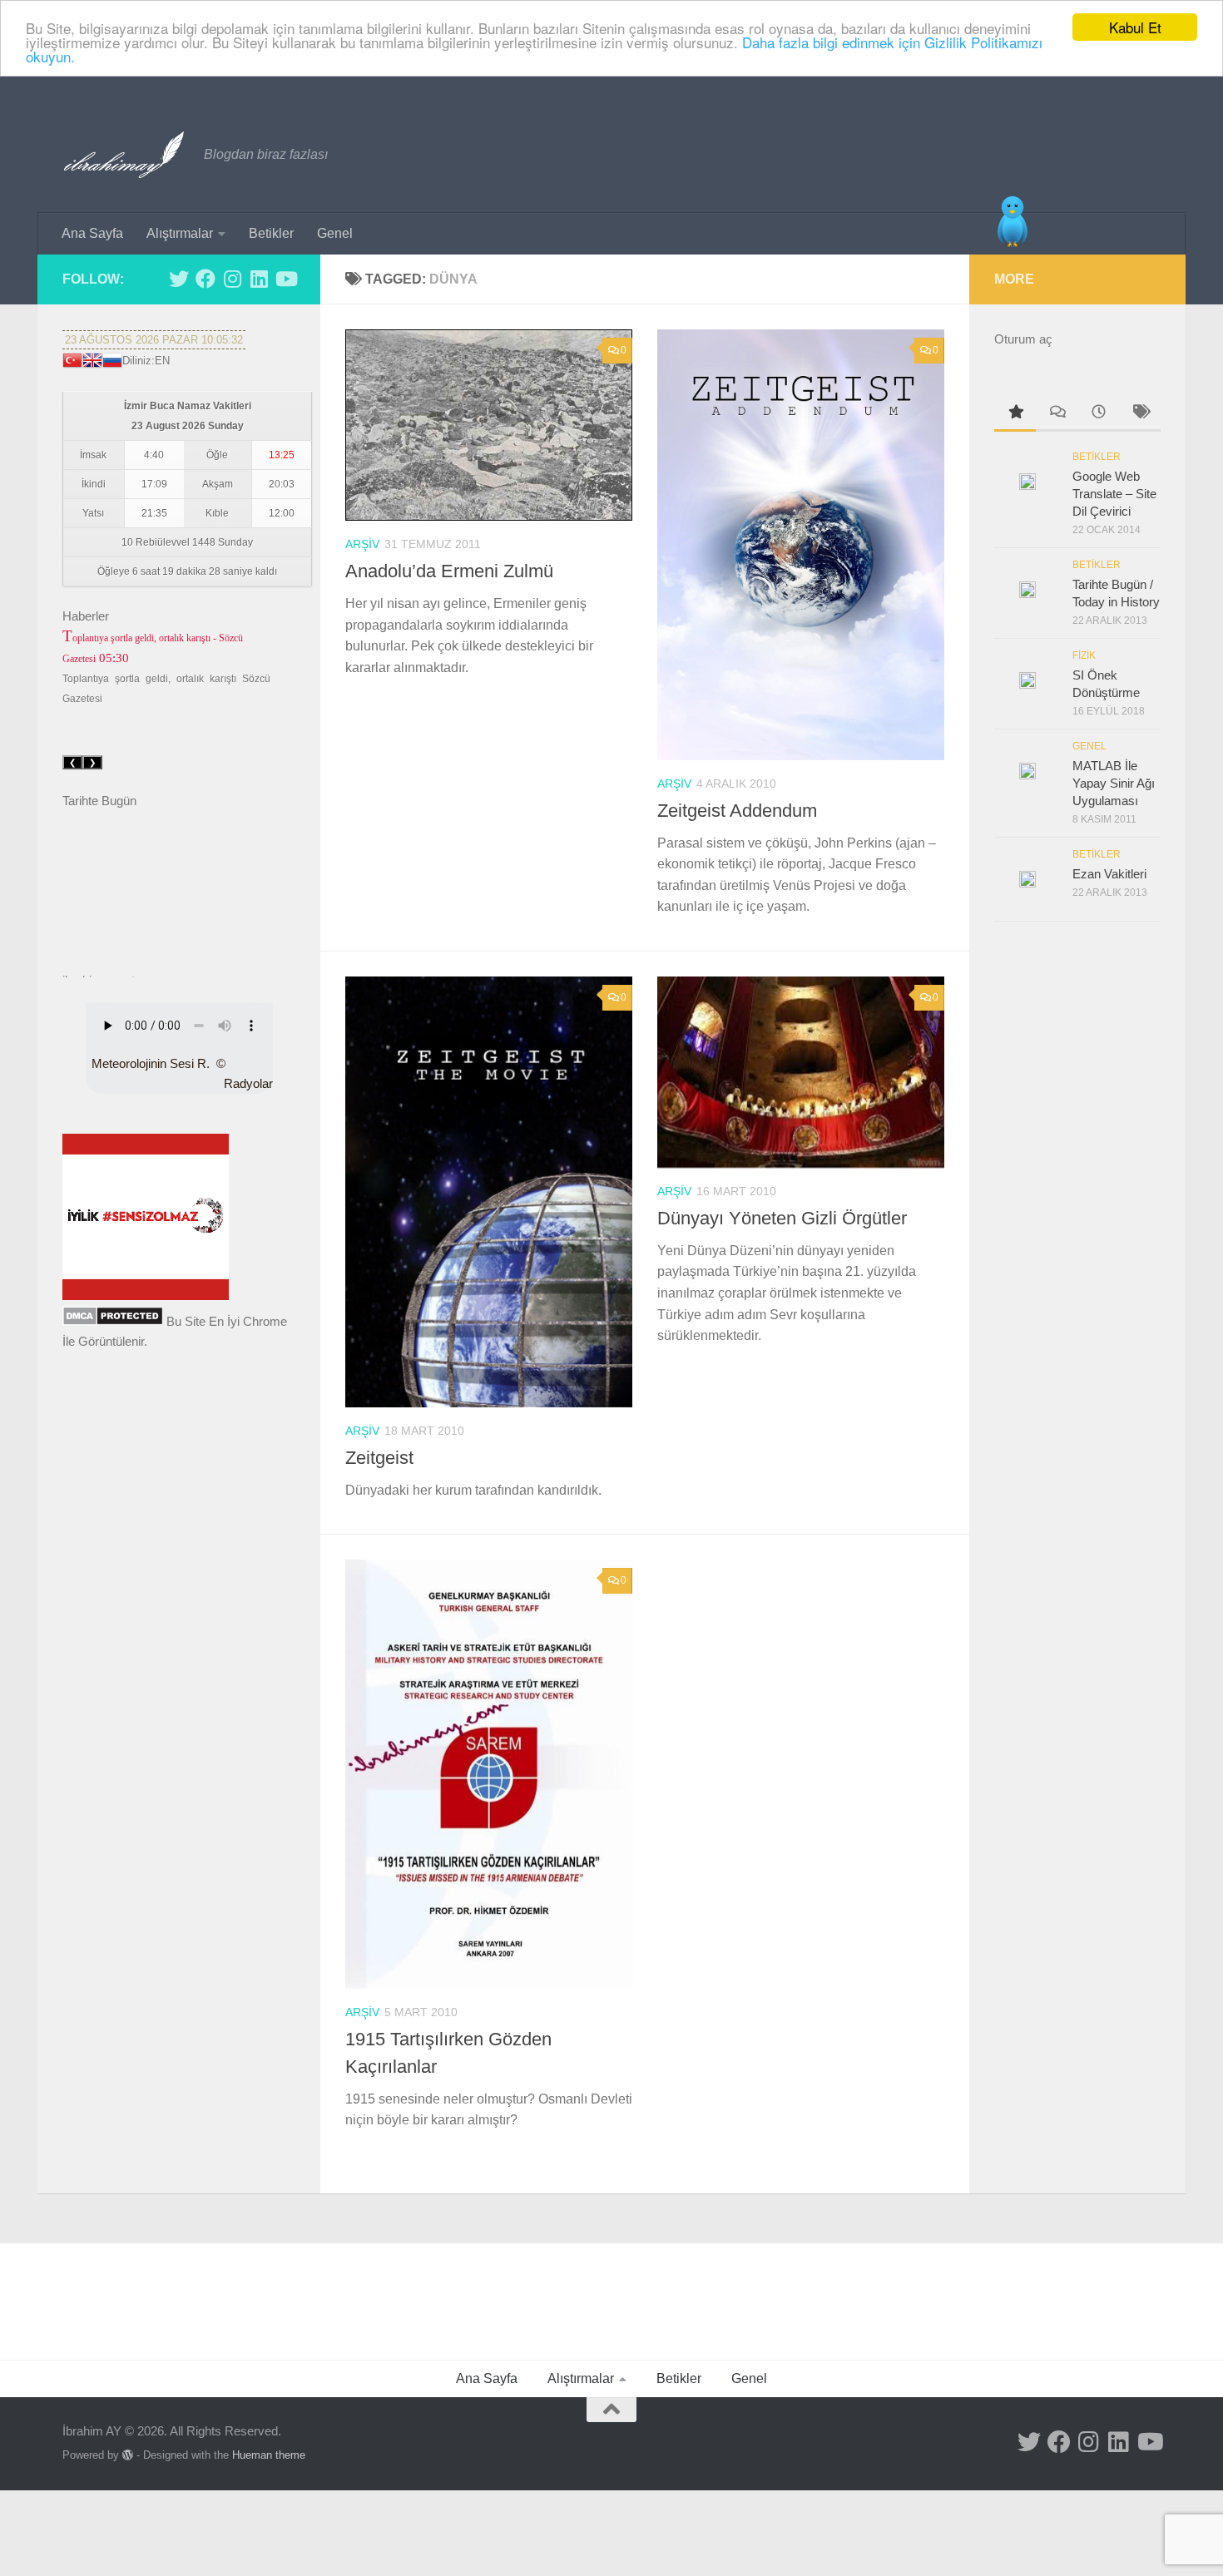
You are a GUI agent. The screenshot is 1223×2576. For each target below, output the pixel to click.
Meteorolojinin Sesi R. (151, 1063)
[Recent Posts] (1098, 414)
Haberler (86, 616)
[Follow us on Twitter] (179, 279)
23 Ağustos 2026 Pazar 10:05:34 (154, 340)
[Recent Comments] (1057, 414)
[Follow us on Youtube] (285, 279)
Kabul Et (1135, 27)
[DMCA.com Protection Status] (113, 1321)
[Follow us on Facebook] (205, 279)
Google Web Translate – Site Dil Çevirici (1114, 494)
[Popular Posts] (1015, 414)
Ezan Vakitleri (1109, 874)
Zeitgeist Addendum (737, 811)
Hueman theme (269, 2455)
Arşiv (362, 544)
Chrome (265, 1321)
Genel (335, 233)
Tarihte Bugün (99, 801)
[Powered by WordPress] (128, 2455)
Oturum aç (1023, 339)
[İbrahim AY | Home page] (125, 155)
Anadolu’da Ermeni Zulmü (449, 571)
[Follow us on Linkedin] (259, 279)
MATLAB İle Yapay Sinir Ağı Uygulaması (1114, 783)
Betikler (271, 233)
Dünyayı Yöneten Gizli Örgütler (782, 1218)
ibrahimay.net (99, 957)
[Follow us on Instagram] (232, 279)
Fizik (1084, 655)
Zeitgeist (379, 1458)
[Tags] (1140, 414)
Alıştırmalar (180, 233)
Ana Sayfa (92, 233)
